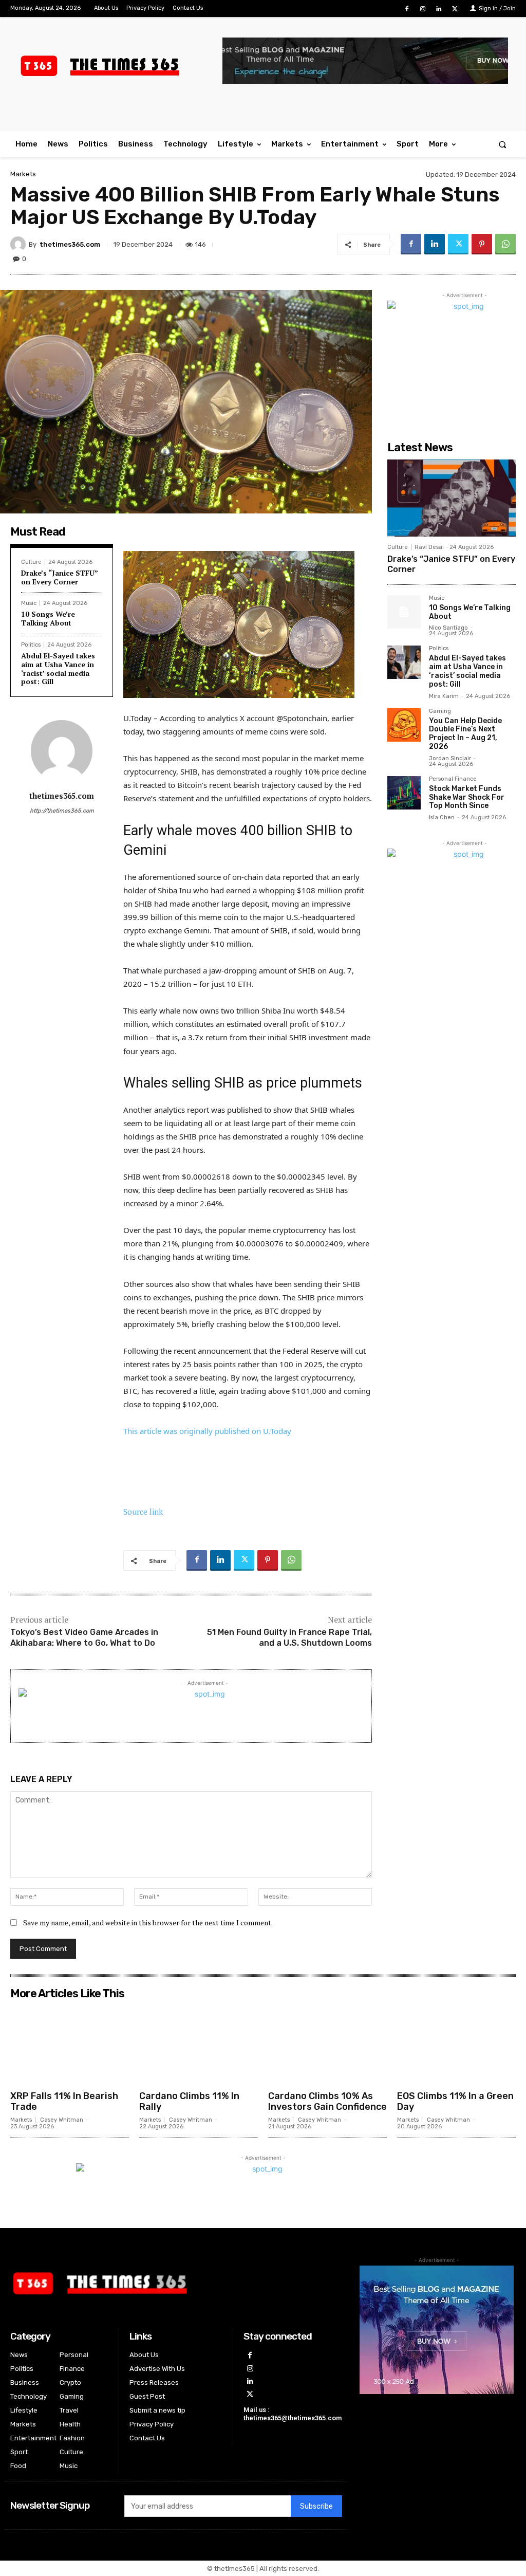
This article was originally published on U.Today (207, 1431)
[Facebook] (407, 9)
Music (29, 603)
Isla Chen (442, 817)
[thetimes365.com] (20, 244)
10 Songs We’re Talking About (48, 618)
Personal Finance (453, 779)
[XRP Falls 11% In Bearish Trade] (70, 2045)
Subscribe (316, 2506)
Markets (23, 174)
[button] (503, 144)
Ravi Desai (429, 547)
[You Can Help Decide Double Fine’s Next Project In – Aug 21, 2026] (404, 725)
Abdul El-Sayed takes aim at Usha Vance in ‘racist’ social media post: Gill (58, 668)
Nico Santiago (448, 628)
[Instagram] (422, 9)
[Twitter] (455, 9)
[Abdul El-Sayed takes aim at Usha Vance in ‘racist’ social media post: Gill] (404, 662)
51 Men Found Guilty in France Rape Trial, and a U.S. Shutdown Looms (289, 1637)
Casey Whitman (62, 2120)
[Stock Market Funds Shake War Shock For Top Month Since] (404, 793)
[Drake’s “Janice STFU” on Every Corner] (452, 498)
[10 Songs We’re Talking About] (404, 612)
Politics (31, 645)
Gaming (440, 711)
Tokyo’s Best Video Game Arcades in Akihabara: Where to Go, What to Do (84, 1637)
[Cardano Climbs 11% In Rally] (199, 2045)
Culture (31, 562)
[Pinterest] (482, 244)
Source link (143, 1512)
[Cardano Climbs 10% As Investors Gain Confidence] (327, 2045)
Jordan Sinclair (450, 758)
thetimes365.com (70, 244)
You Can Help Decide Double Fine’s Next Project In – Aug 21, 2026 (465, 734)
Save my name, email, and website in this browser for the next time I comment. (148, 1922)
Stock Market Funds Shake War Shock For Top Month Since (467, 797)
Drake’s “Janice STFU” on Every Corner (60, 577)
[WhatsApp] (505, 244)
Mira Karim (444, 696)
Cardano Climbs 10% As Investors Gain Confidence (327, 2102)
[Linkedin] (439, 9)
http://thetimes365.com (62, 811)
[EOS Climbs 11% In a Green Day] (456, 2045)
